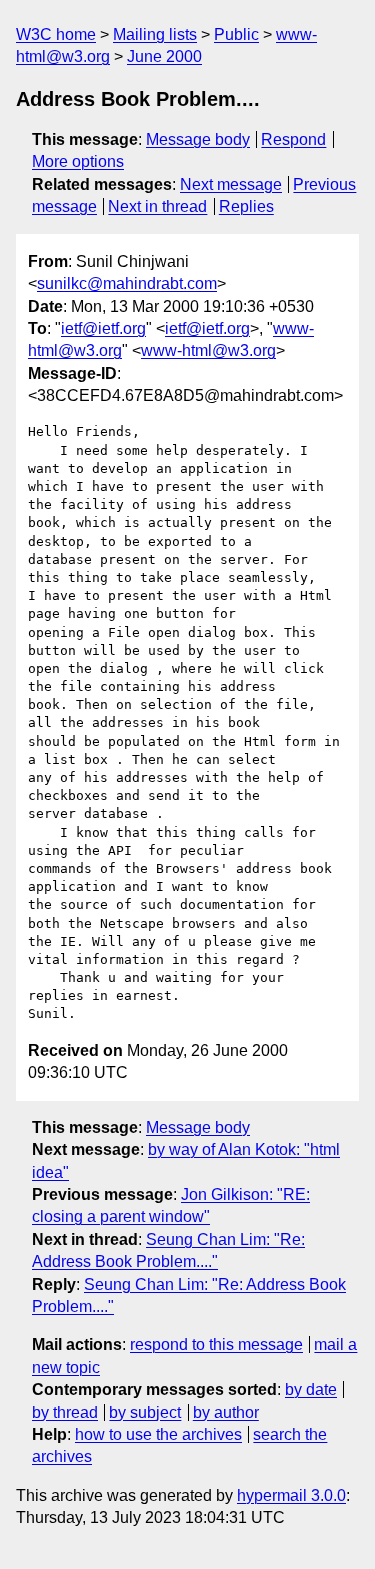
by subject (145, 1412)
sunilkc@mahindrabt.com (127, 283)
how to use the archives (158, 1434)
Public (236, 34)
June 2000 (164, 56)
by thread (65, 1412)
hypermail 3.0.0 (291, 1495)
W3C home (56, 34)
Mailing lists (155, 34)
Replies (246, 206)
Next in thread (157, 206)
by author (226, 1412)
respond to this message (216, 1344)
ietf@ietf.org (103, 328)
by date (311, 1389)
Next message (231, 184)
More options (78, 161)
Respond (293, 139)
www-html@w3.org (208, 350)
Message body (198, 139)
